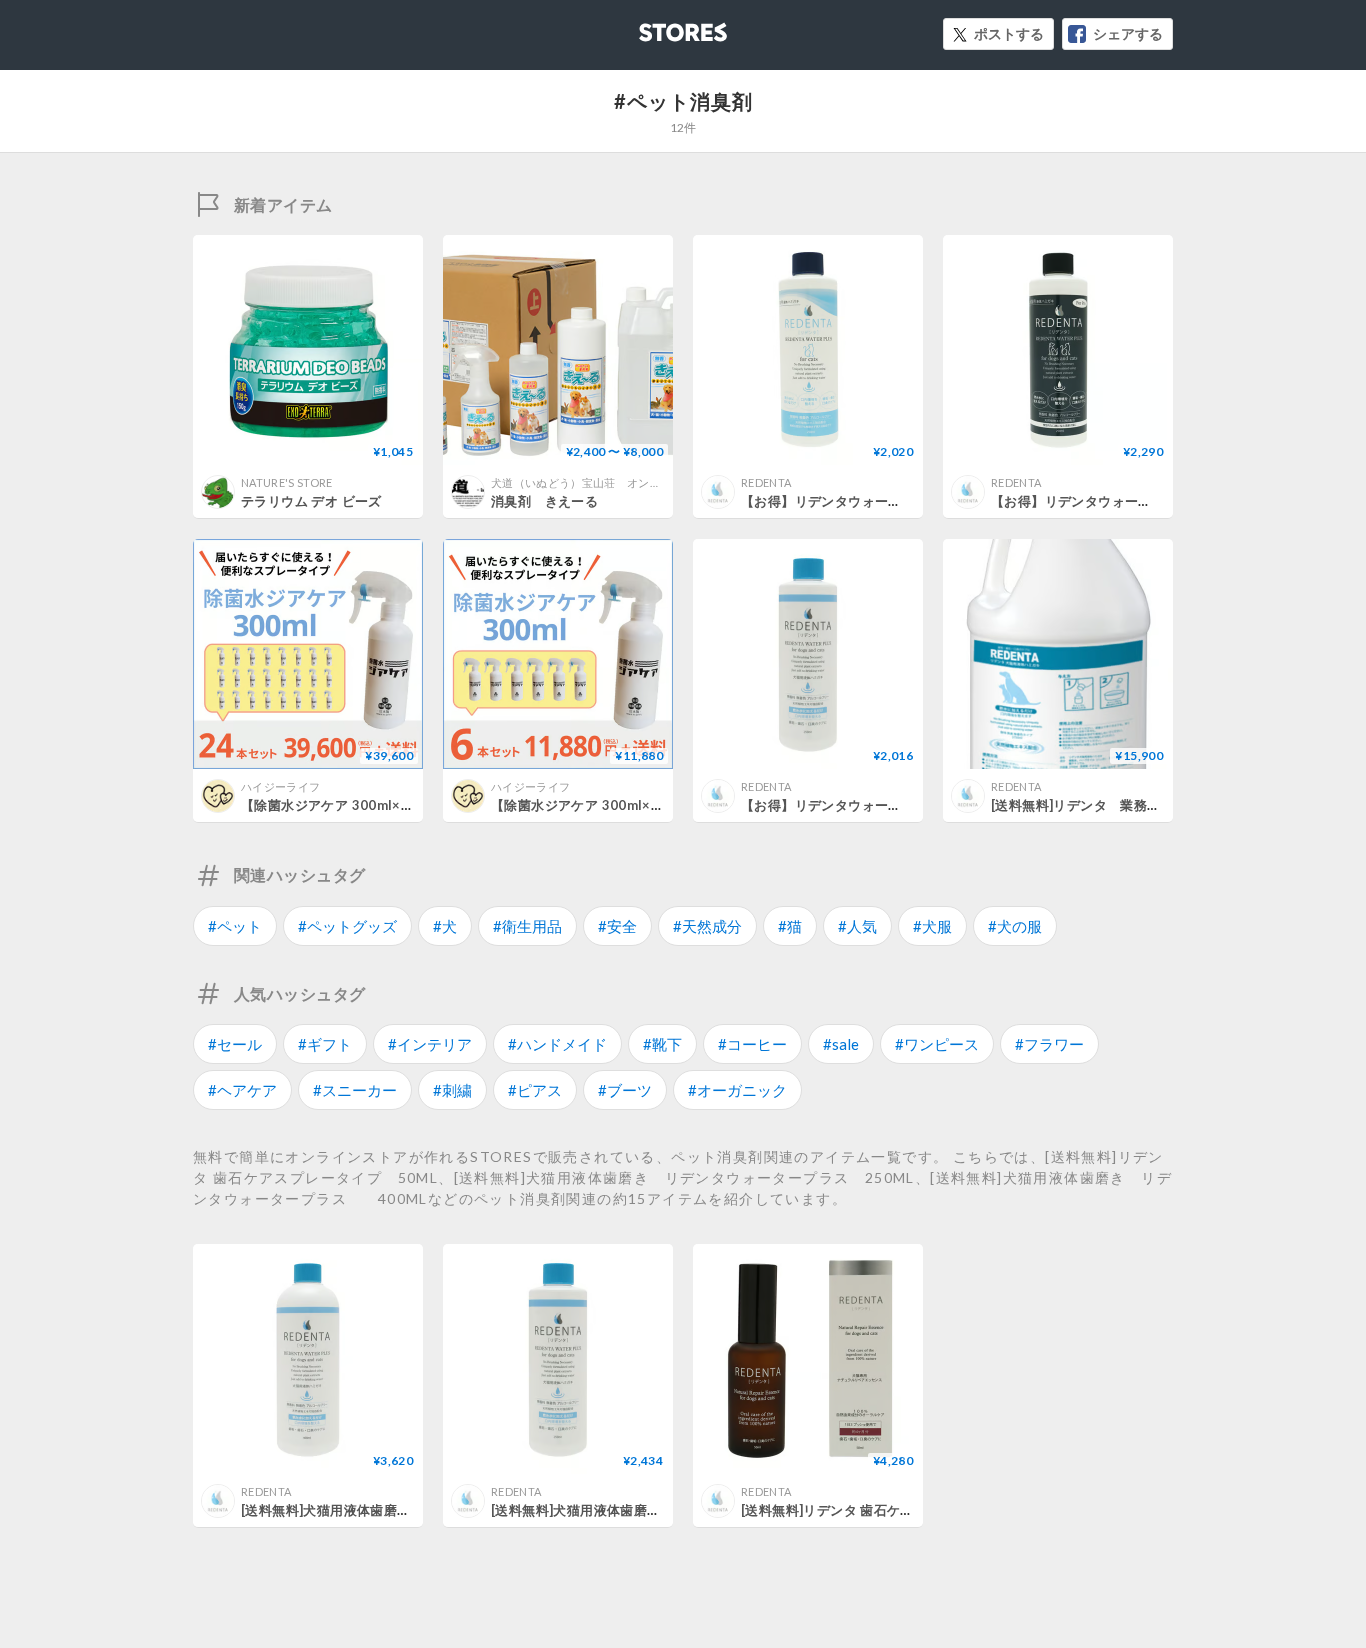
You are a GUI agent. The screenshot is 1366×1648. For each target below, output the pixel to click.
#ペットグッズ (347, 926)
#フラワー (1049, 1044)
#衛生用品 (527, 926)
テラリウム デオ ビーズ (311, 501)
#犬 (445, 926)
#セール (235, 1044)
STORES (650, 26)
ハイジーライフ (280, 786)
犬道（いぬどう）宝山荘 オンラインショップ (610, 482)
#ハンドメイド (557, 1044)
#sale (841, 1044)
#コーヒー (752, 1044)
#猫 (790, 926)
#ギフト (325, 1044)
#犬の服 (1015, 926)
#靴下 (662, 1044)
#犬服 (932, 926)
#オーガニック (737, 1090)
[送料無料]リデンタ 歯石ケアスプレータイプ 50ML (899, 1510)
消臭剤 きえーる (544, 501)
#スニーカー (355, 1090)
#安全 (617, 926)
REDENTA (766, 482)
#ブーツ (625, 1090)
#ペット (235, 926)
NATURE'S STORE (287, 482)
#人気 (857, 926)
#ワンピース (937, 1044)
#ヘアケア (242, 1090)
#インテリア (430, 1044)
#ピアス (535, 1090)
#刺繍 (452, 1090)
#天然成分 (707, 926)
